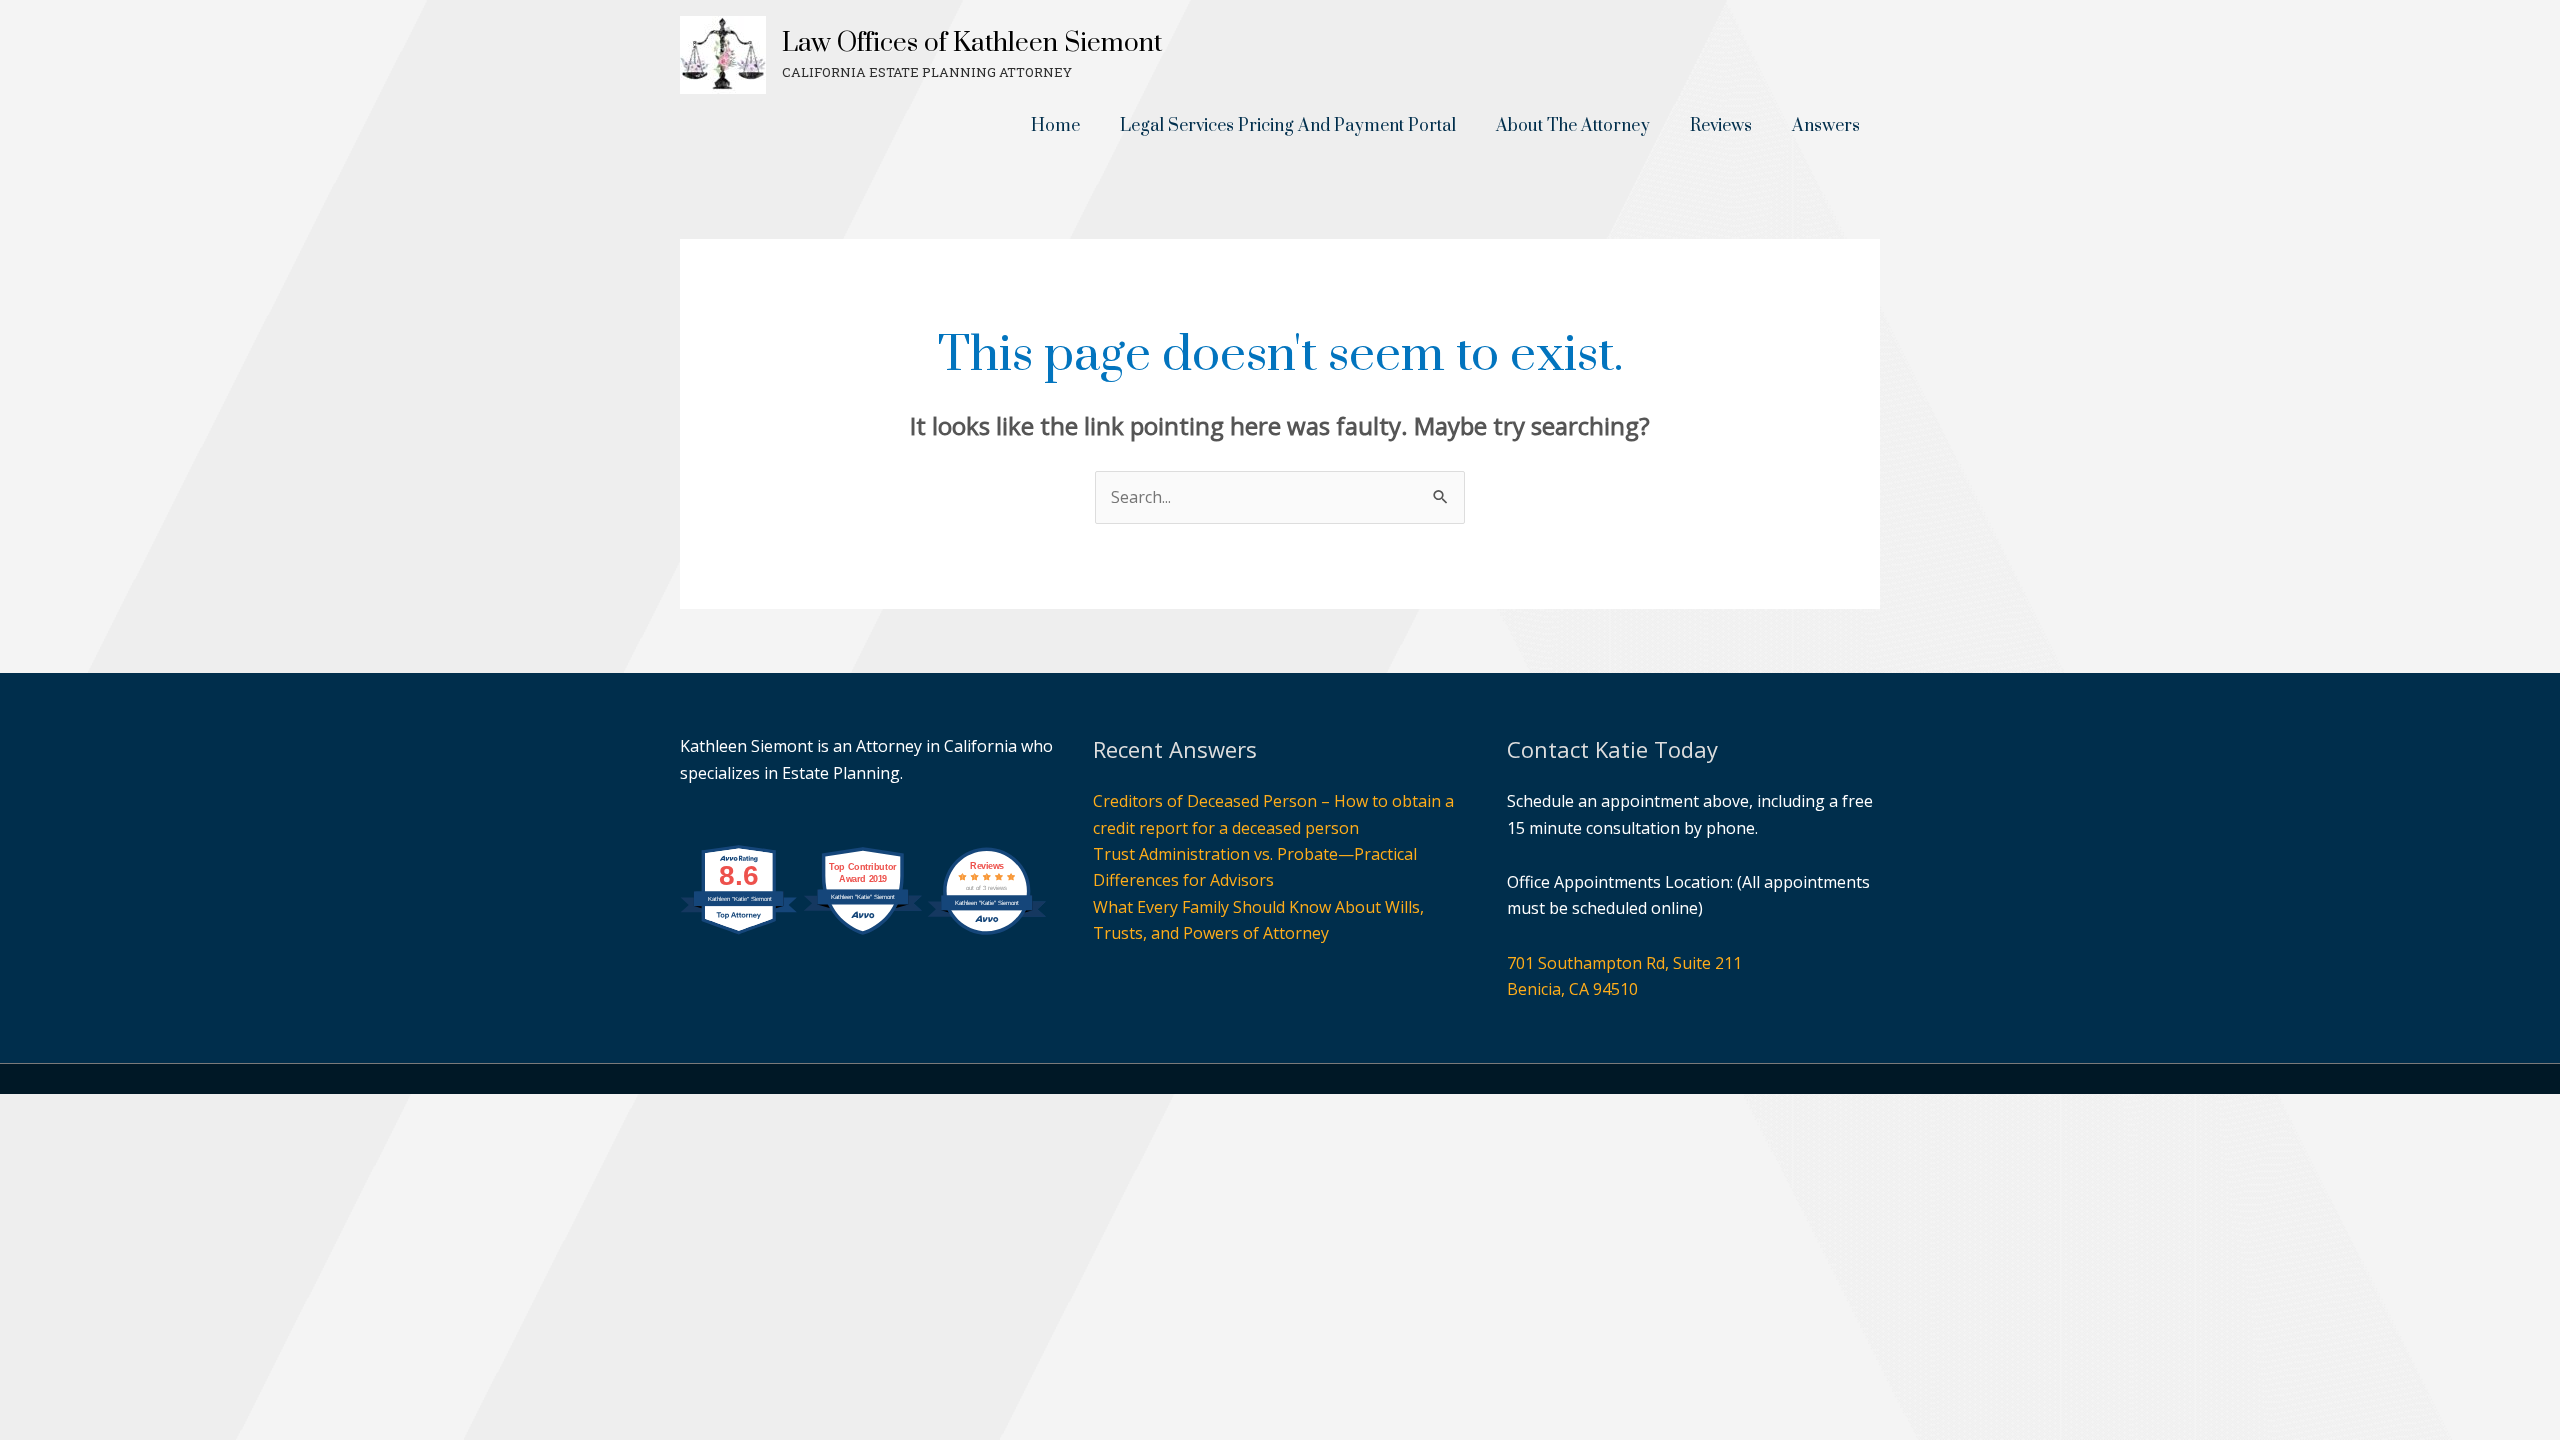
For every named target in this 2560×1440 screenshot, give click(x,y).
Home (1055, 126)
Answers (1826, 126)
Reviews (1721, 126)
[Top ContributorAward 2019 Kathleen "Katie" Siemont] (862, 945)
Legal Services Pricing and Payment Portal (1288, 126)
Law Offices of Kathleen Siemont (972, 43)
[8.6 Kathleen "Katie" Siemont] (739, 945)
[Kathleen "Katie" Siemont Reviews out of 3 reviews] (986, 945)
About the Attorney (1573, 126)
